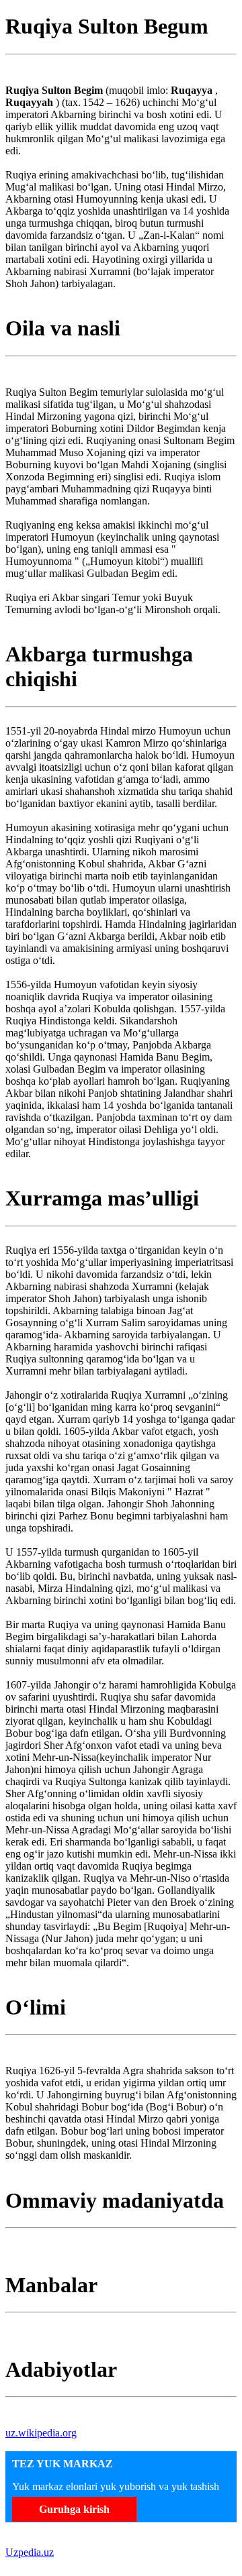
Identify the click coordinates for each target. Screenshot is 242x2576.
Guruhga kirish (74, 2509)
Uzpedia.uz (30, 2552)
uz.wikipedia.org (41, 2433)
